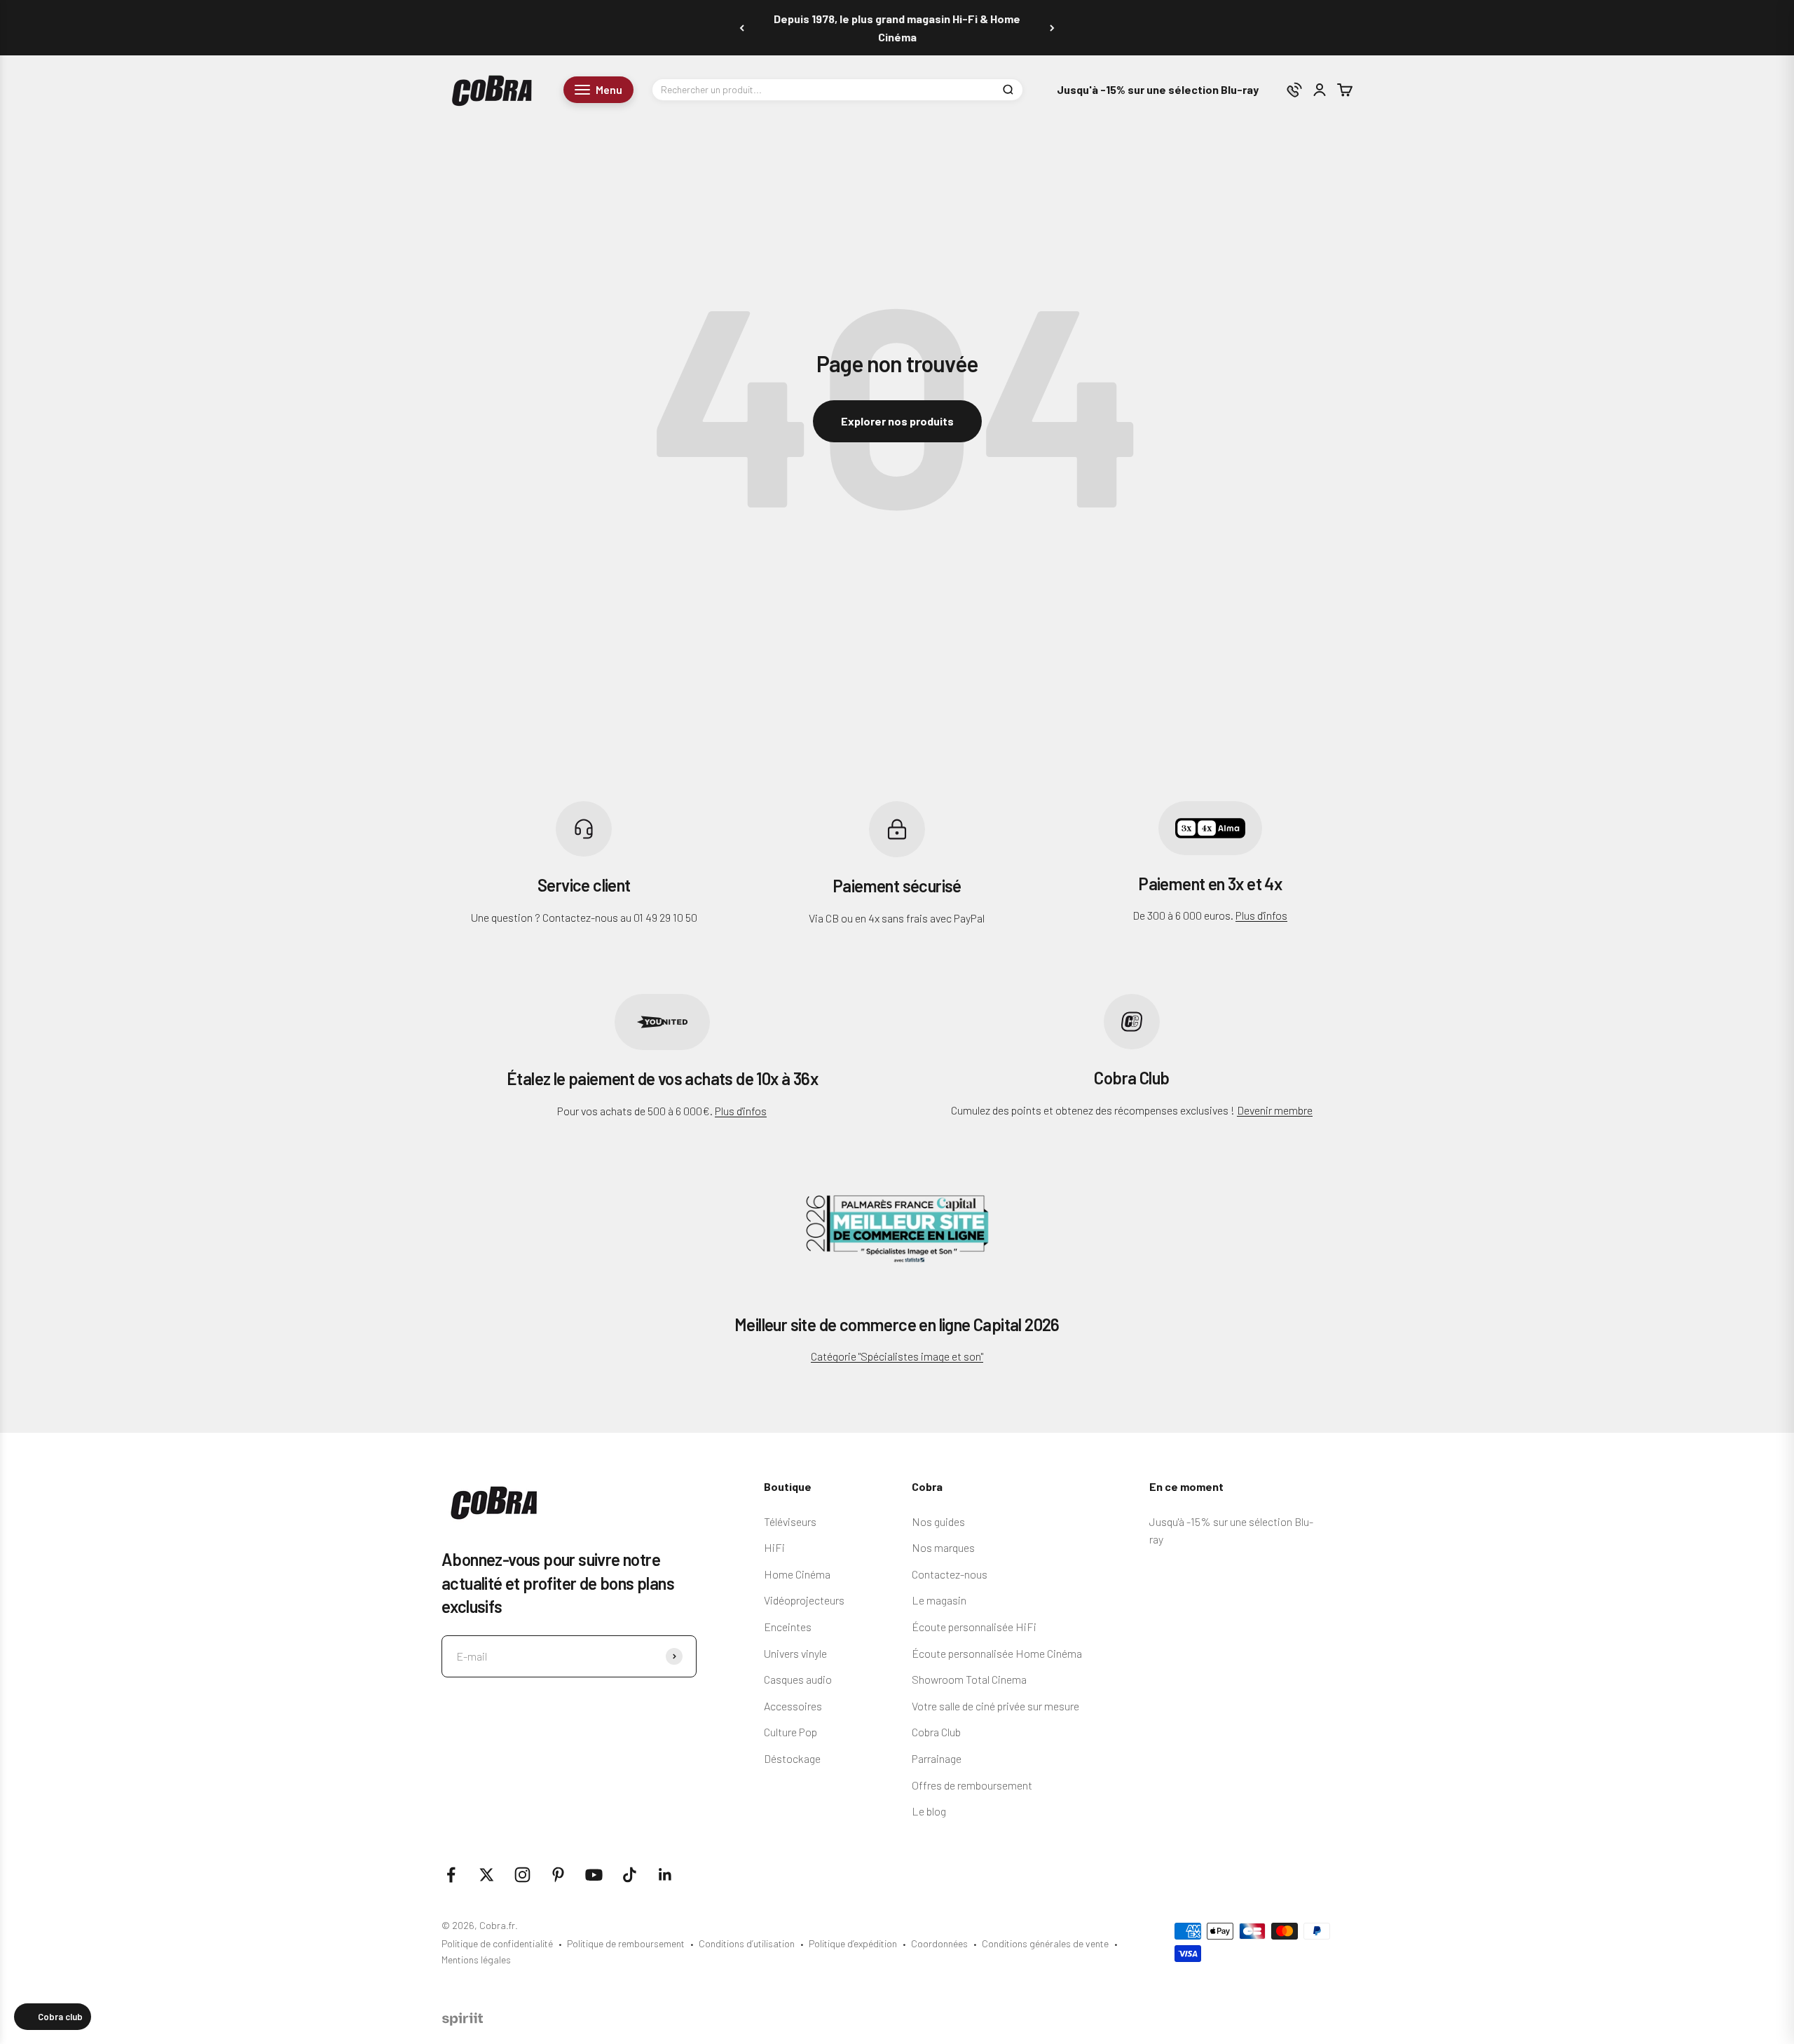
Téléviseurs (790, 1521)
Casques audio (798, 1679)
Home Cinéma (797, 1574)
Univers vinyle (795, 1653)
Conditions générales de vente (1045, 1943)
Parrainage (937, 1758)
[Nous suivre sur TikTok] (630, 1875)
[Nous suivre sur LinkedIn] (665, 1875)
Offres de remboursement (972, 1785)
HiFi (774, 1547)
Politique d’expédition (853, 1943)
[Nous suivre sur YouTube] (594, 1875)
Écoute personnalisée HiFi (974, 1627)
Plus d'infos (1261, 915)
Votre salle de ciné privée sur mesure (995, 1706)
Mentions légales (476, 1960)
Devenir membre (1275, 1110)
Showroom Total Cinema (969, 1679)
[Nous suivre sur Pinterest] (558, 1875)
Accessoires (793, 1706)
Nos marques (943, 1547)
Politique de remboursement (626, 1943)
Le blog (929, 1811)
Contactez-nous (950, 1574)
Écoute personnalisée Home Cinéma (997, 1653)
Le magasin (939, 1600)
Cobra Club (936, 1732)
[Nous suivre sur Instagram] (522, 1875)
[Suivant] (1052, 28)
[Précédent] (742, 28)
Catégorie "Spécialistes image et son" (897, 1356)
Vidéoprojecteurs (804, 1600)
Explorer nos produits (897, 421)
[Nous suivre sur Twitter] (487, 1875)
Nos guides (938, 1521)
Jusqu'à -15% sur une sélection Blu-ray (1158, 90)
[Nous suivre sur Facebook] (451, 1875)
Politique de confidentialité (497, 1943)
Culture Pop (790, 1732)
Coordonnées (939, 1943)
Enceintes (788, 1627)
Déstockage (792, 1758)
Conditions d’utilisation (747, 1943)
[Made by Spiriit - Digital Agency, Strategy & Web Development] (463, 2021)
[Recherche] (1008, 90)
